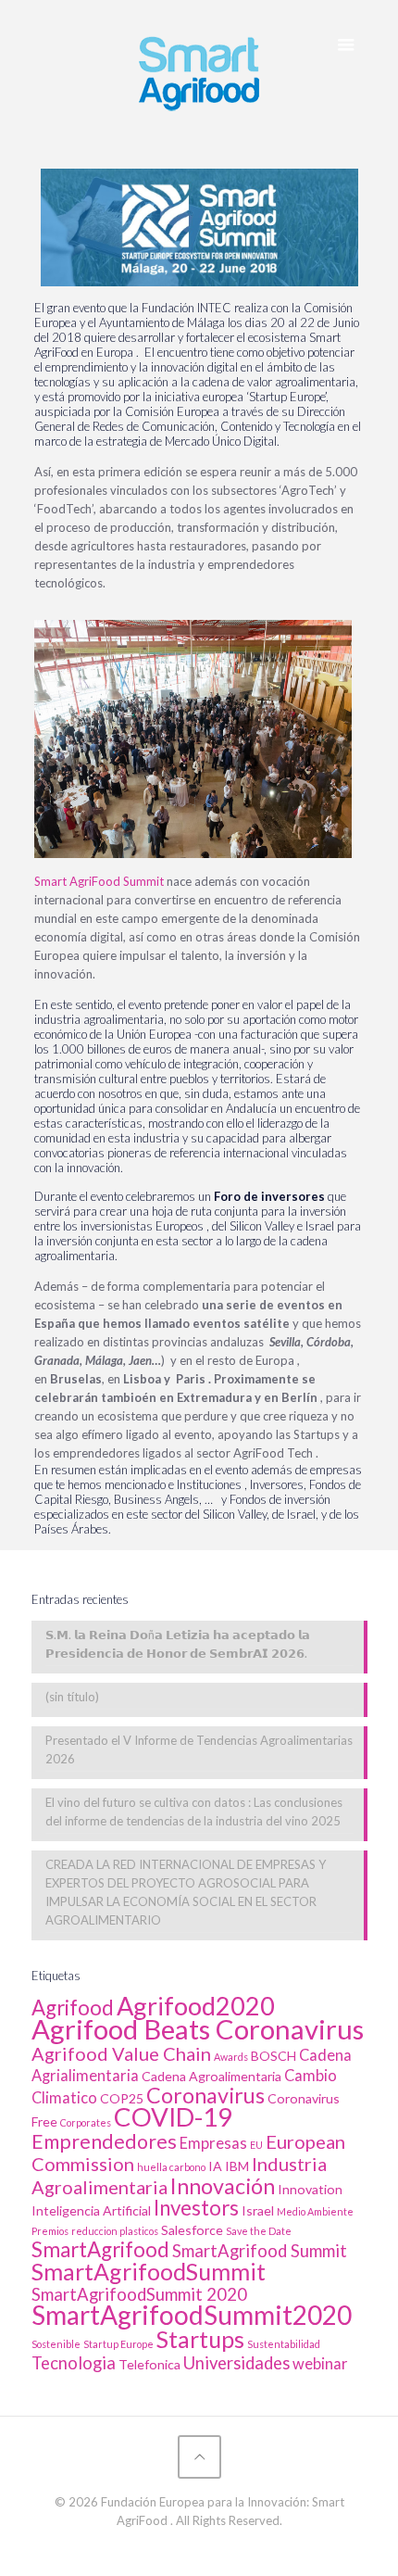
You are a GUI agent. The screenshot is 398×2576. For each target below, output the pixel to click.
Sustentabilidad (284, 2344)
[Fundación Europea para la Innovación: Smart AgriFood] (199, 70)
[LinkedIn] (199, 2547)
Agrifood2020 (196, 2006)
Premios (50, 2231)
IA (215, 2166)
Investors (196, 2208)
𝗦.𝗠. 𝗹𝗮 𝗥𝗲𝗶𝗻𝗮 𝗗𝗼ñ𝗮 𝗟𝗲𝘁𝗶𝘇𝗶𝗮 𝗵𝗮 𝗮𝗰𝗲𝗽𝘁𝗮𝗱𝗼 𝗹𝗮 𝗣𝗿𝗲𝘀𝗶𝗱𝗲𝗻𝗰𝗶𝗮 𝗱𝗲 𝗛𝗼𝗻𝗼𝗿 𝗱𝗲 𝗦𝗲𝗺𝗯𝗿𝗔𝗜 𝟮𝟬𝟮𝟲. (178, 1644)
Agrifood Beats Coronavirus (198, 2029)
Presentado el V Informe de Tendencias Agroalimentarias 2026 (199, 1749)
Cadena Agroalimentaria (211, 2076)
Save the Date (259, 2231)
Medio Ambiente (315, 2211)
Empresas (213, 2143)
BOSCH (274, 2056)
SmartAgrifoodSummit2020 (192, 2315)
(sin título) (72, 1697)
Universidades (236, 2363)
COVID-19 (173, 2117)
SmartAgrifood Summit (260, 2251)
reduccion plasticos (115, 2231)
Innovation (310, 2189)
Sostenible (56, 2344)
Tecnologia (74, 2363)
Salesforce (192, 2230)
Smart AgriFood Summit (99, 881)
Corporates (86, 2122)
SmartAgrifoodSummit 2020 (139, 2294)
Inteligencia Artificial (91, 2210)
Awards (231, 2057)
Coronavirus (205, 2095)
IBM (237, 2166)
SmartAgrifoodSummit (149, 2271)
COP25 (122, 2098)
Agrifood (73, 2008)
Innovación (223, 2186)
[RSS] (224, 2547)
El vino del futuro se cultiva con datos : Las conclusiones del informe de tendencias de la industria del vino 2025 (194, 1812)
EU (256, 2145)
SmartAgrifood (100, 2249)
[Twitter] (174, 2547)
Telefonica (149, 2364)
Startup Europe (118, 2344)
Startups (200, 2339)
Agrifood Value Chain (121, 2053)
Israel (258, 2210)
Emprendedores (104, 2141)
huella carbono (171, 2167)
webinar (320, 2364)
